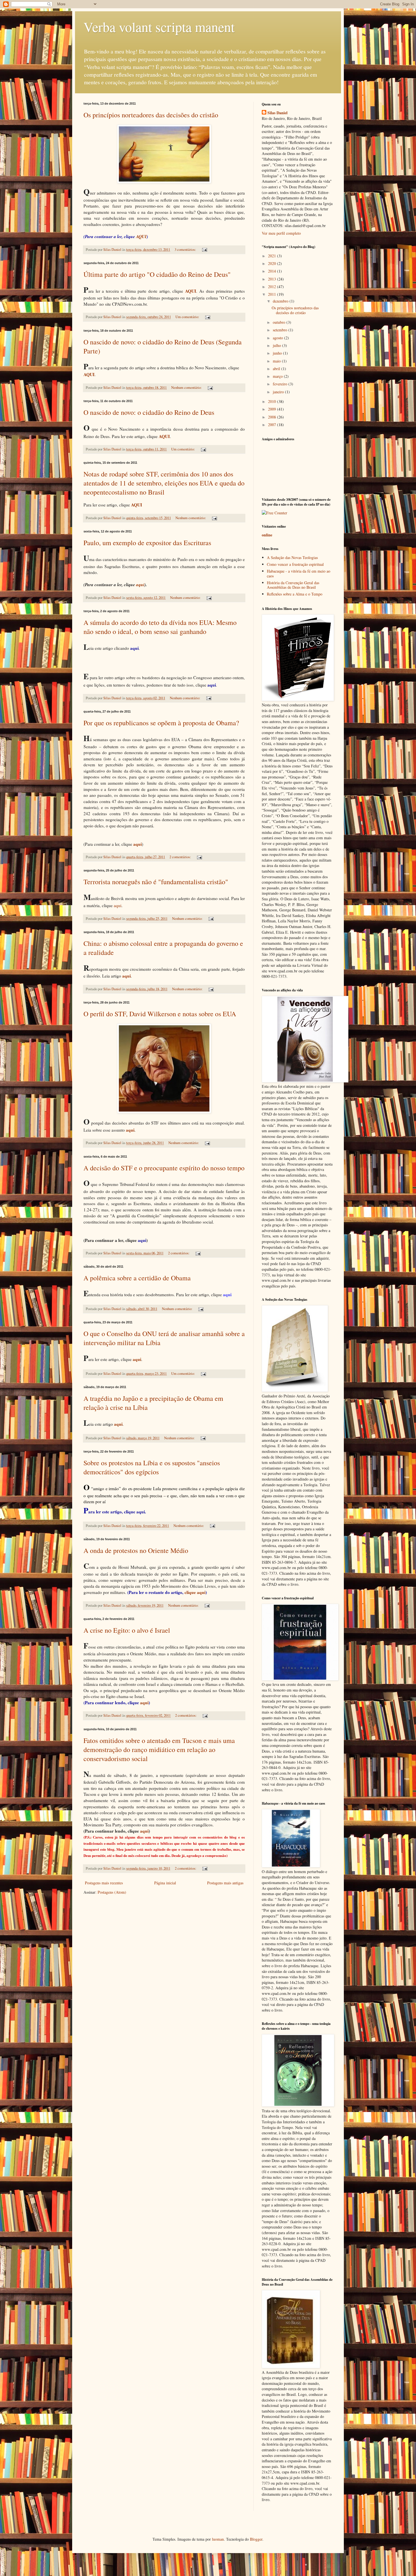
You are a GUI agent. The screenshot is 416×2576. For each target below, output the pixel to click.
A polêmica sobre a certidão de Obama (137, 1278)
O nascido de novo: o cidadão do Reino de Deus (149, 412)
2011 (273, 294)
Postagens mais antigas (225, 1883)
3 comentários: (186, 250)
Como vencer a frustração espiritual (295, 564)
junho (278, 353)
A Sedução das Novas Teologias (292, 557)
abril (277, 369)
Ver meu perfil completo (281, 233)
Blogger (256, 2539)
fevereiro (281, 384)
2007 (273, 425)
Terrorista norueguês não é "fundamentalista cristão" (156, 882)
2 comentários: (181, 857)
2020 (273, 263)
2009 (273, 409)
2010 (273, 401)
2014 (273, 271)
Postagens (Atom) (112, 1892)
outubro (280, 322)
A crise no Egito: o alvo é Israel (127, 1630)
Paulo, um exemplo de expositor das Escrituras (147, 543)
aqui (140, 584)
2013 (273, 279)
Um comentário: (188, 317)
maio (277, 361)
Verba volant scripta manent (159, 27)
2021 (273, 256)
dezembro (281, 301)
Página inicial (165, 1883)
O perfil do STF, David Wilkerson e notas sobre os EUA (160, 1014)
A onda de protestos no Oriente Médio (136, 1550)
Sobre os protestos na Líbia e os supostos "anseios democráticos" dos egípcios (152, 1467)
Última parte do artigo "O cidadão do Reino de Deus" (157, 274)
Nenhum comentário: (187, 388)
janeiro (279, 392)
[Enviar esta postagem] (204, 250)
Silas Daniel (277, 113)
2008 (273, 417)
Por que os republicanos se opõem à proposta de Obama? (161, 723)
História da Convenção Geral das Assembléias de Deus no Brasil (293, 585)
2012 (273, 287)
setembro (281, 330)
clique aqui (195, 1592)
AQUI (141, 236)
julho (277, 345)
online (267, 535)
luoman (218, 2539)
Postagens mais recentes (104, 1883)
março (278, 376)
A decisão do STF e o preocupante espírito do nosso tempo (164, 1168)
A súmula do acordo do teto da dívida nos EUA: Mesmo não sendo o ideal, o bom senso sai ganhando (160, 627)
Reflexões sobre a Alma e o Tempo (295, 594)
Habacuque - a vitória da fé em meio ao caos (299, 573)
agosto (278, 338)
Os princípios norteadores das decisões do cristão (151, 115)
